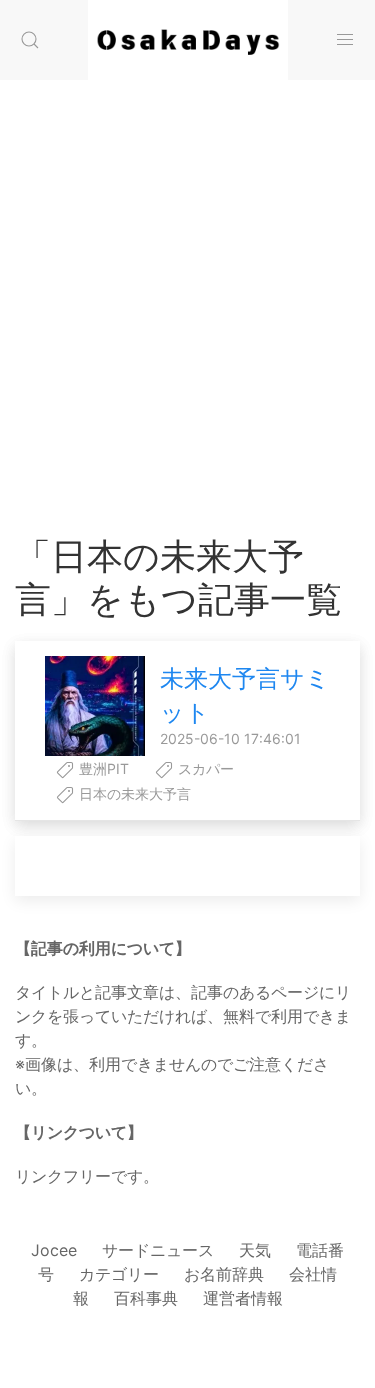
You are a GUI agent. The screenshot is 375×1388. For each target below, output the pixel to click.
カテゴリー (119, 1274)
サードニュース (158, 1250)
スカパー (204, 768)
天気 (255, 1250)
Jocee (54, 1250)
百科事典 (146, 1298)
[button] (30, 40)
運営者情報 (243, 1298)
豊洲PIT (102, 768)
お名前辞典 (224, 1274)
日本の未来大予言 (133, 793)
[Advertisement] (187, 287)
